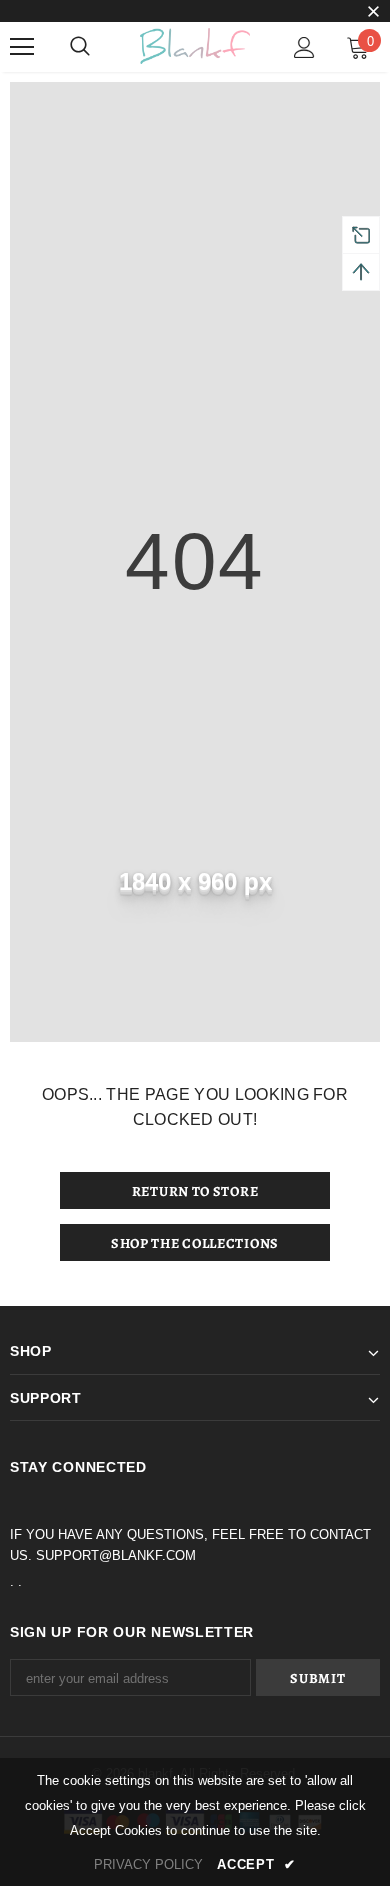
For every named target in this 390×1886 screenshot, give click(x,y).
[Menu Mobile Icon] (22, 47)
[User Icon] (304, 47)
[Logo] (195, 46)
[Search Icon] (80, 47)
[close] (373, 13)
